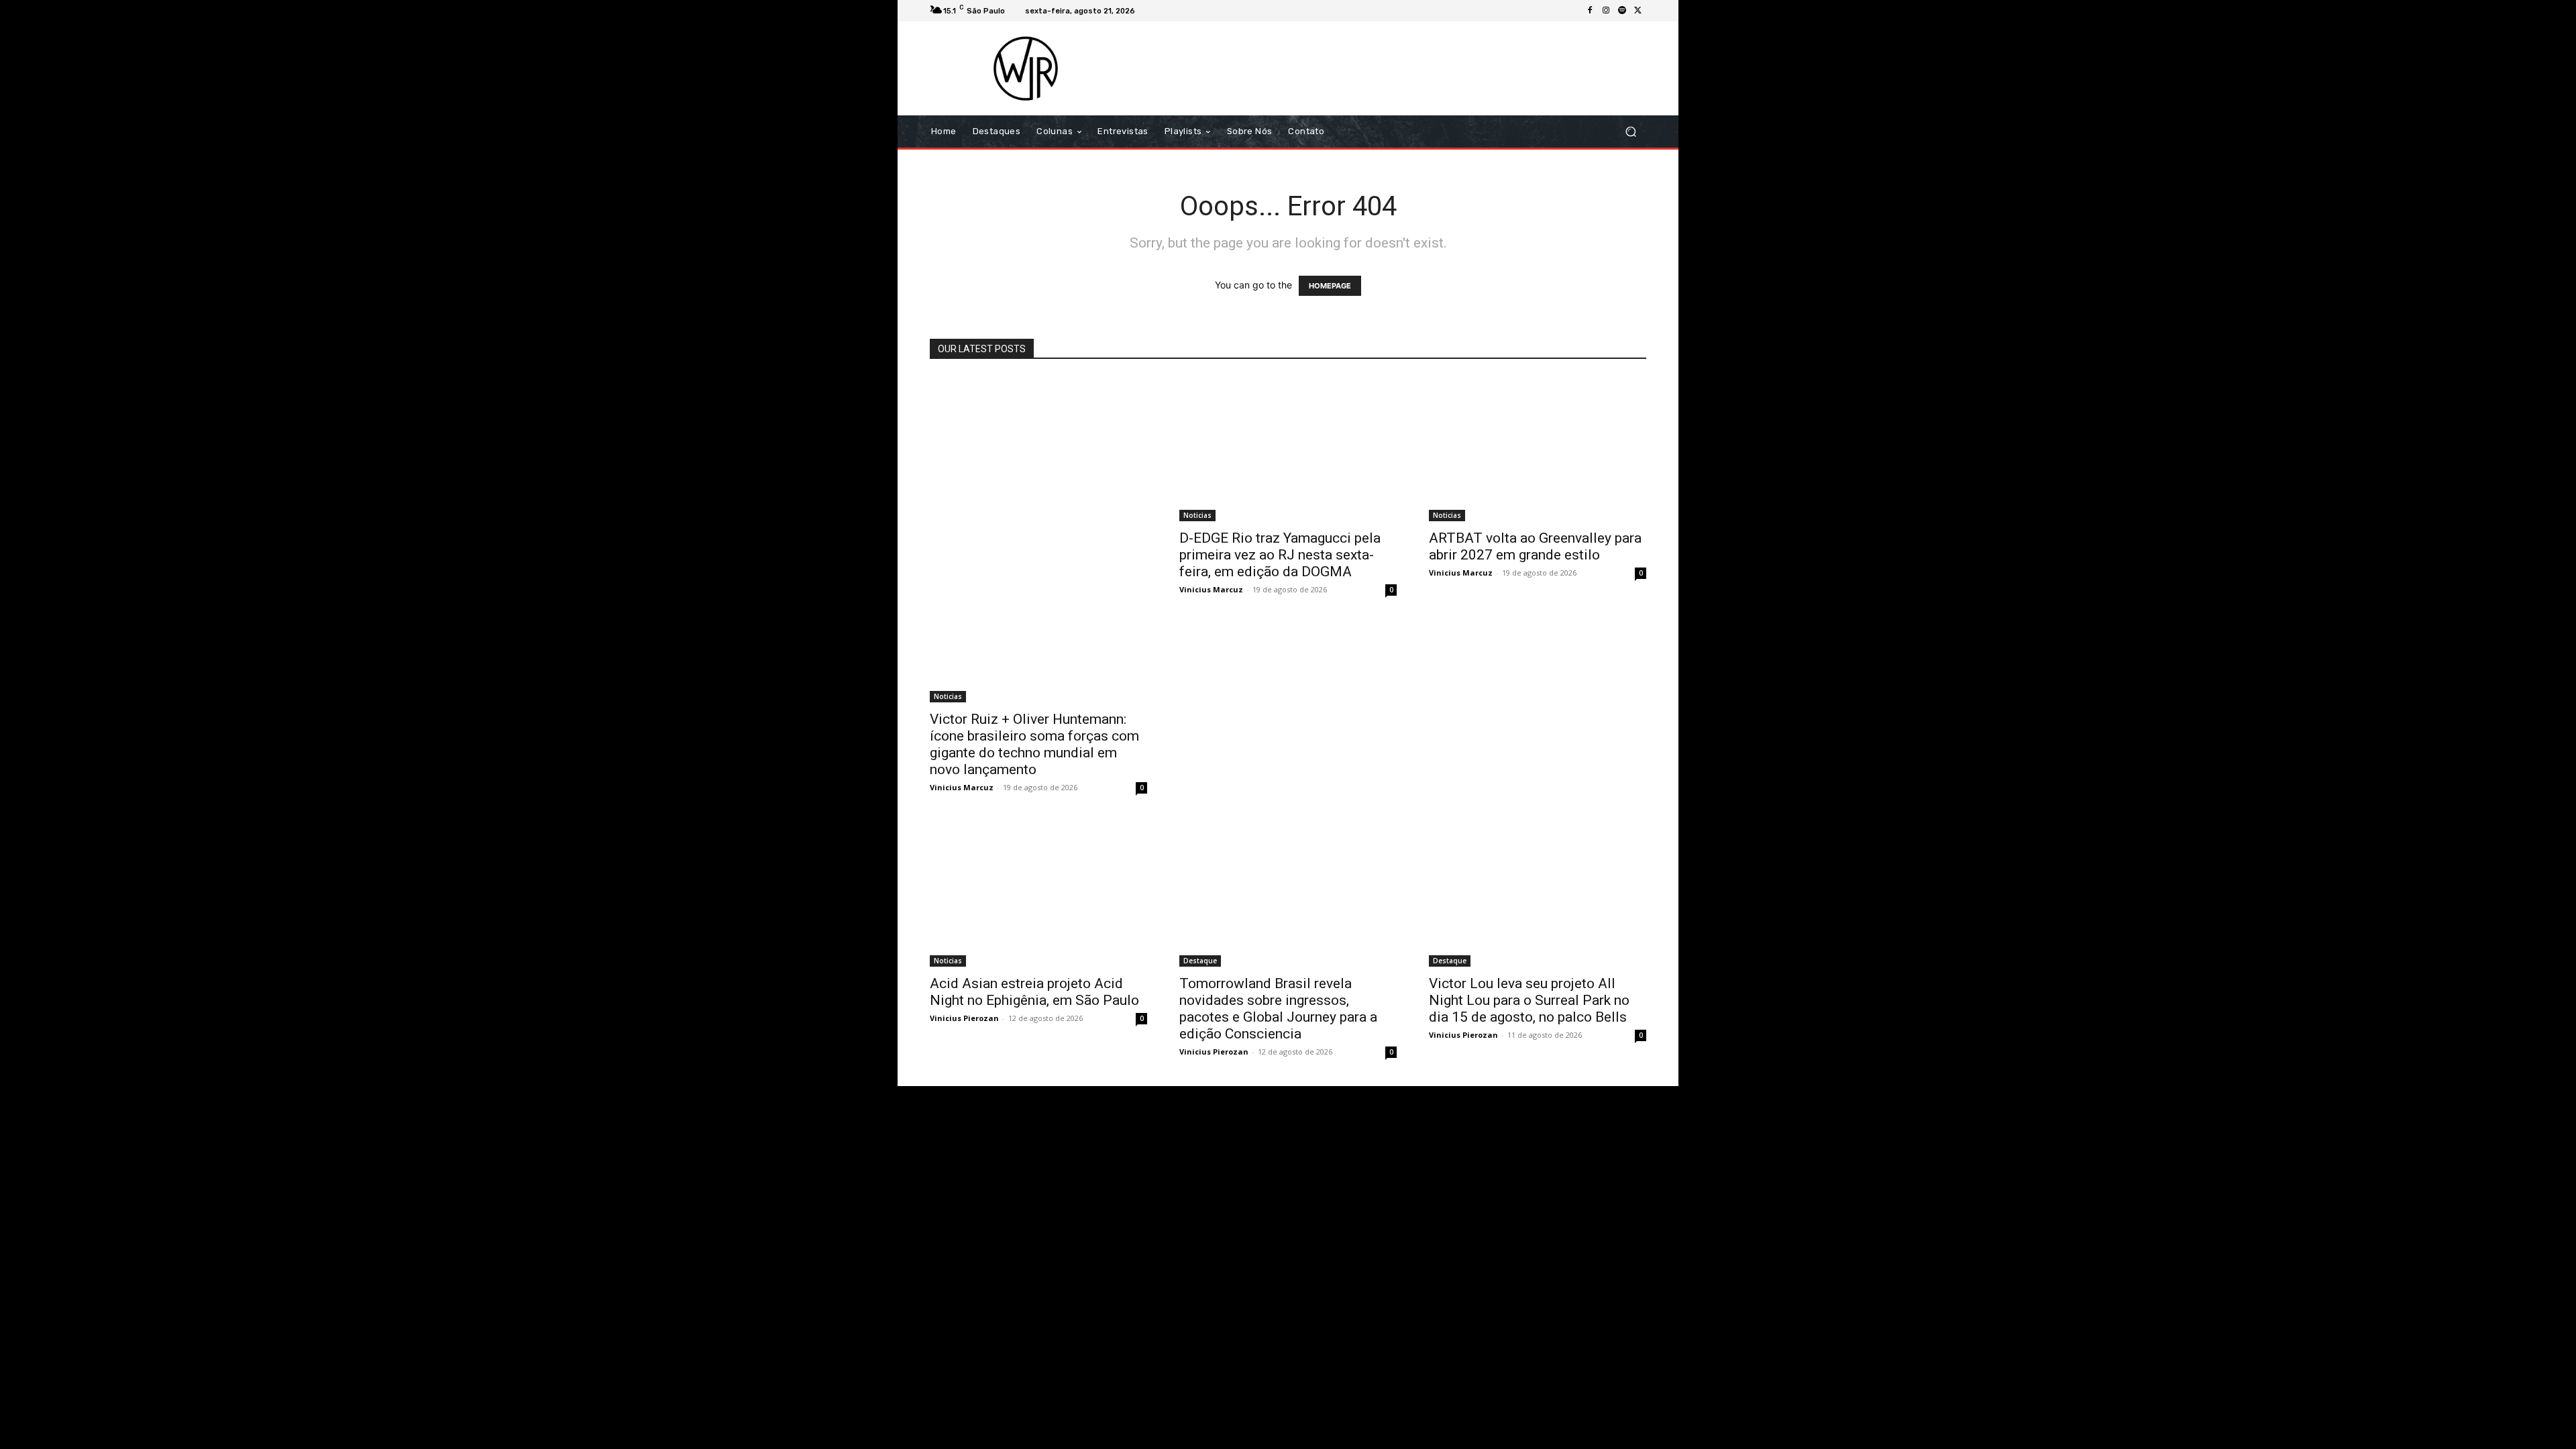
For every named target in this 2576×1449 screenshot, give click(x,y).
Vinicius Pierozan (964, 1018)
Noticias (948, 696)
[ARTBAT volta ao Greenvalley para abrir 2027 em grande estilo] (1538, 449)
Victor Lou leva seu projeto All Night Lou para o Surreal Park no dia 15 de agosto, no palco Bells (1529, 1000)
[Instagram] (1606, 11)
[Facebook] (1590, 11)
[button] (1630, 132)
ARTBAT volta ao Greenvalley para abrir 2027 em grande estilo (1535, 546)
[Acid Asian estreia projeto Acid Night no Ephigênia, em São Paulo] (1038, 894)
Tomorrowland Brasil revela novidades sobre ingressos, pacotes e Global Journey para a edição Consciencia (1278, 1009)
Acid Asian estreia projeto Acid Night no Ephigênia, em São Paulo (1034, 992)
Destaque (1200, 961)
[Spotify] (1622, 11)
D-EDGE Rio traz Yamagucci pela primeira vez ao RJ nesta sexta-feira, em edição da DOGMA (1280, 555)
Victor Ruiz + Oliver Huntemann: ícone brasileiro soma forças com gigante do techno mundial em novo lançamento (1034, 744)
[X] (1638, 11)
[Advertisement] (1400, 68)
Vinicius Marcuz (962, 787)
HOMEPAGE (1330, 286)
